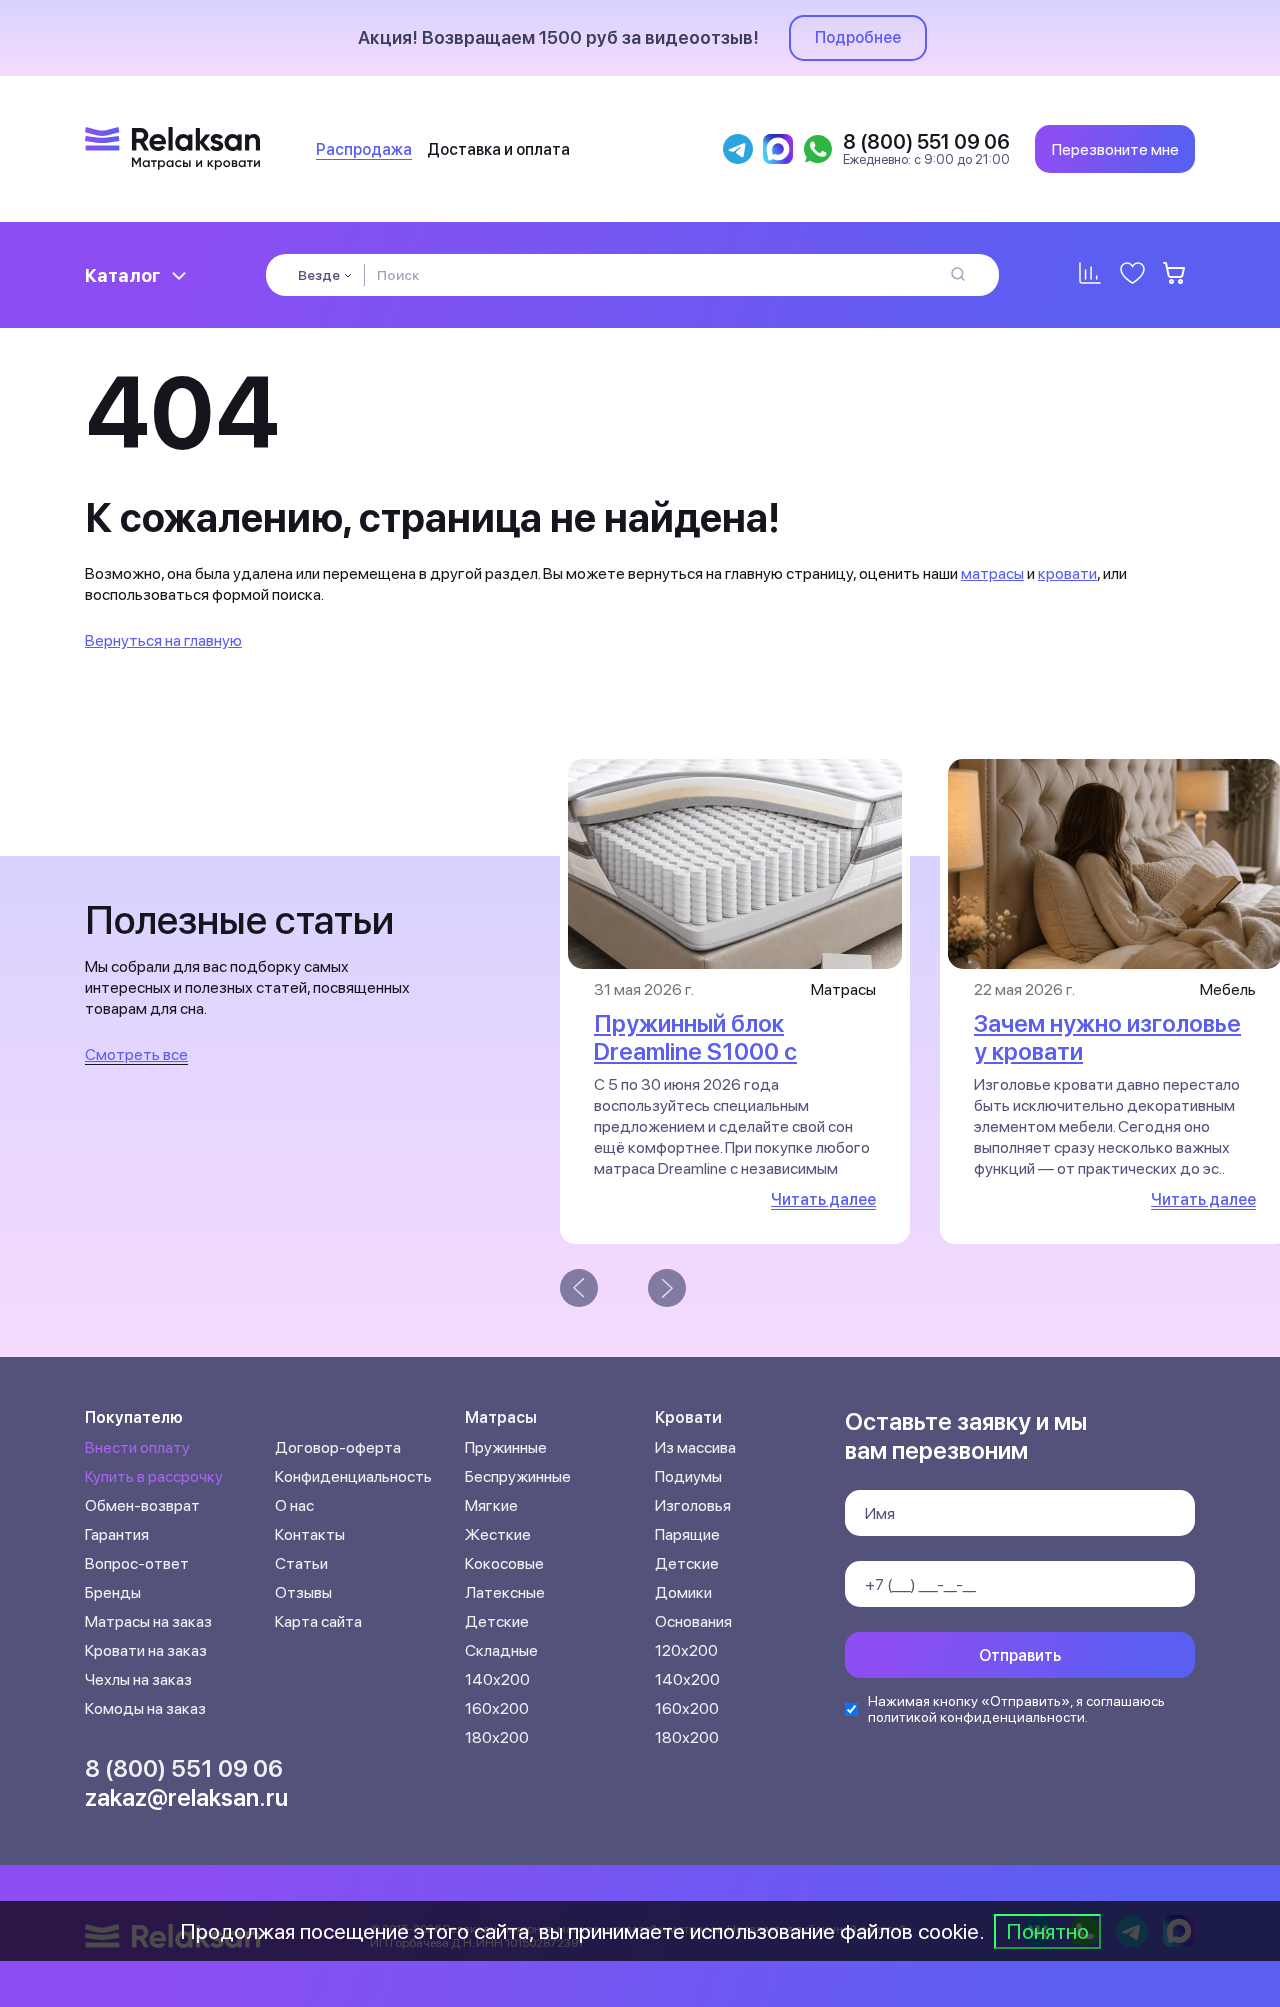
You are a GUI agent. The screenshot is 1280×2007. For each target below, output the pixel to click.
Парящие (687, 1534)
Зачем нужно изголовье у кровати (1107, 1037)
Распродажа (364, 149)
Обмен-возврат (142, 1505)
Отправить (1020, 1655)
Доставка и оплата (498, 149)
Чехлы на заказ (138, 1679)
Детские (497, 1621)
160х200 (497, 1708)
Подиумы (688, 1476)
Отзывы (303, 1592)
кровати (1067, 573)
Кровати (688, 1417)
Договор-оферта (338, 1447)
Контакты (310, 1534)
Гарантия (117, 1534)
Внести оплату (137, 1447)
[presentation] (579, 1288)
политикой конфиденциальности (976, 1717)
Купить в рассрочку (154, 1476)
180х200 (497, 1737)
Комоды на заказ (145, 1708)
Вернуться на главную (163, 640)
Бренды (113, 1592)
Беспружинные (518, 1476)
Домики (683, 1592)
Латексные (505, 1592)
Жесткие (498, 1534)
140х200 (497, 1679)
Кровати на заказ (146, 1650)
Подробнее (858, 37)
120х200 (686, 1650)
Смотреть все (136, 1054)
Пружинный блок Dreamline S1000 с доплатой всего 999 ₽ (718, 1051)
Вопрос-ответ (137, 1563)
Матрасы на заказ (148, 1621)
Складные (501, 1650)
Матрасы (501, 1417)
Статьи (301, 1563)
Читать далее (823, 1199)
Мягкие (491, 1505)
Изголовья (693, 1505)
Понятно (1047, 1931)
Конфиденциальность (353, 1476)
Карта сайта (318, 1621)
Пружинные (506, 1447)
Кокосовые (504, 1563)
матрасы (992, 573)
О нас (294, 1505)
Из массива (695, 1447)
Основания (693, 1621)
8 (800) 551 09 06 (184, 1768)
